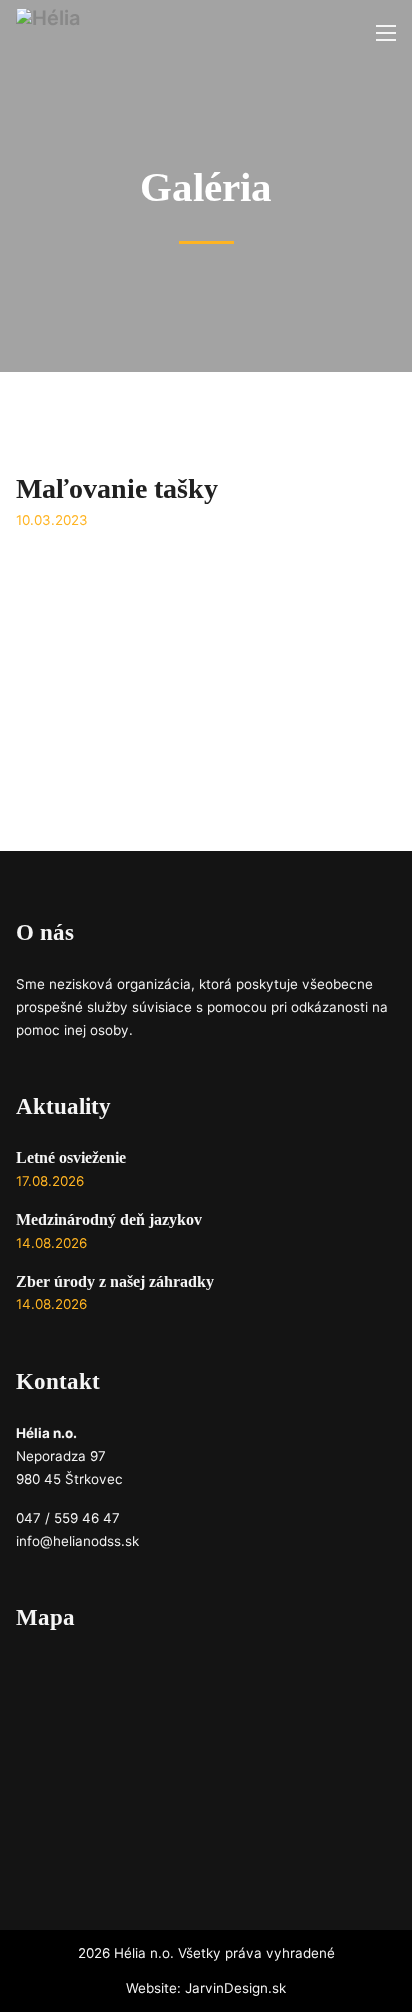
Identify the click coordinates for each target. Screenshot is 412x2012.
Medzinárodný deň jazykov (109, 1220)
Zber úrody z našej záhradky (115, 1282)
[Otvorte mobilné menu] (386, 33)
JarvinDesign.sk (235, 1988)
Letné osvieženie (71, 1158)
